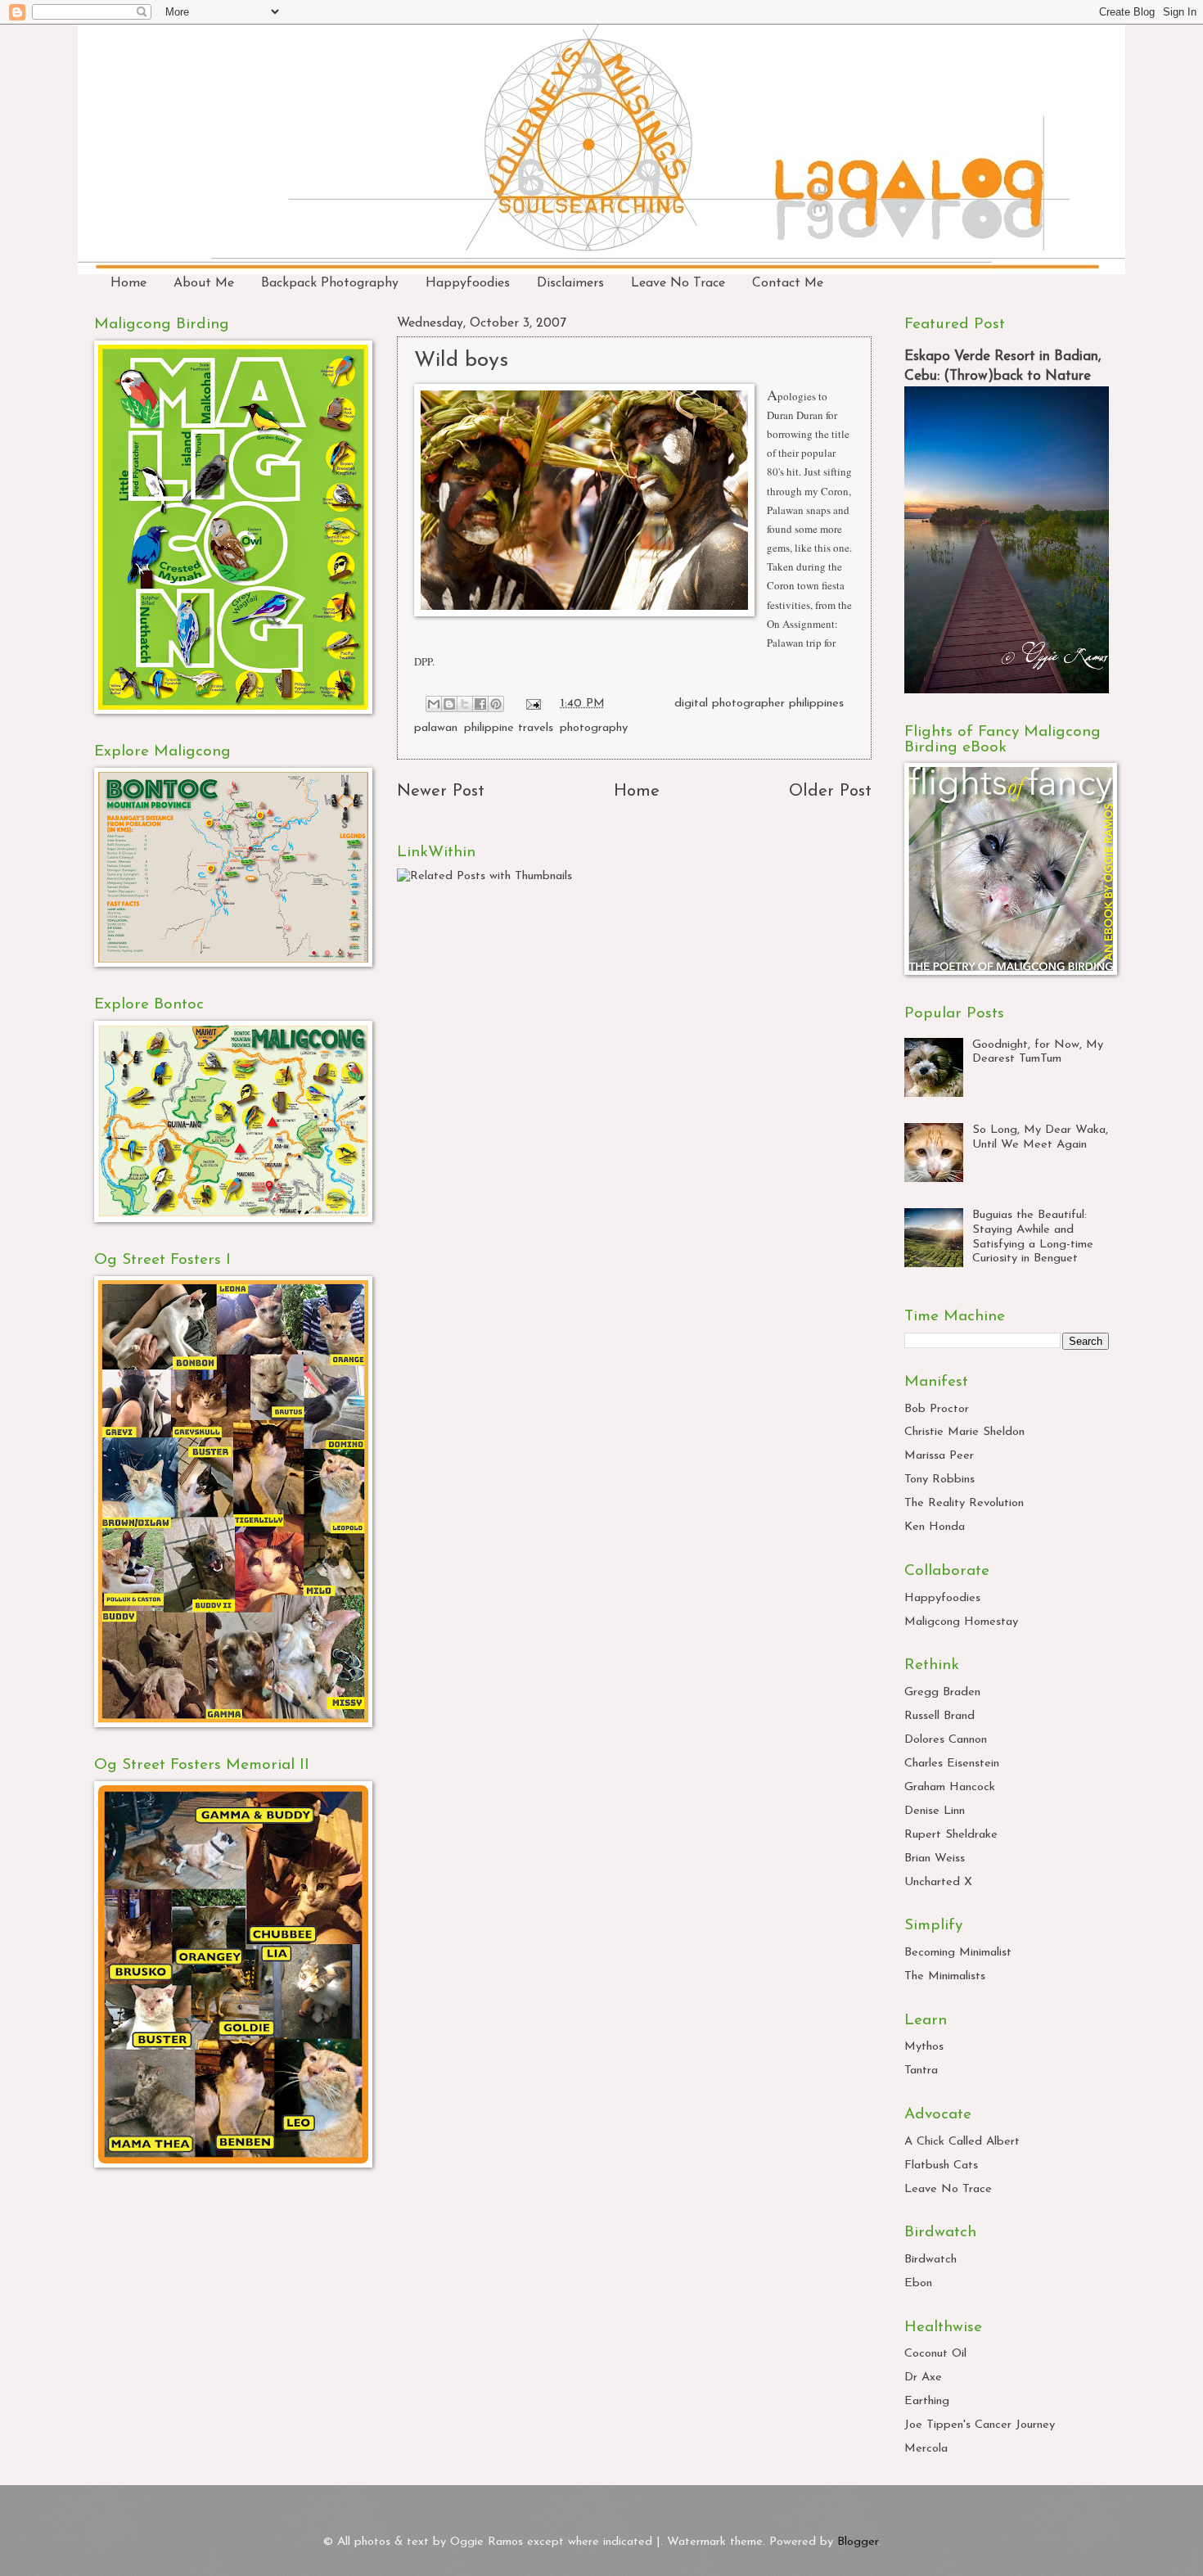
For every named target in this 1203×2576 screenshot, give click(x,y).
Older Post (830, 792)
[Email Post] (532, 704)
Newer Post (441, 792)
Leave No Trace (678, 283)
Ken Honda (935, 1527)
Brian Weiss (935, 1859)
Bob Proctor (937, 1409)
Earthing (927, 2401)
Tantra (921, 2071)
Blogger (858, 2542)
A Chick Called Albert (962, 2142)
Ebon (918, 2283)
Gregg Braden (942, 1692)
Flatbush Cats (941, 2165)
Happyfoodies (468, 283)
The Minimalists (945, 1976)
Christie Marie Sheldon (964, 1432)
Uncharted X (938, 1882)
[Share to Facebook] (480, 704)
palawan (436, 728)
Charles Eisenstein (952, 1764)
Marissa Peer (939, 1456)
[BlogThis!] (449, 704)
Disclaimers (570, 283)
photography (594, 728)
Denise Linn (935, 1811)
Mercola (926, 2449)
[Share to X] (465, 704)
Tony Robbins (939, 1480)
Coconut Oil (935, 2354)
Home (128, 283)
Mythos (924, 2047)
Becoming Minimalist (958, 1953)
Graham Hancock (950, 1787)
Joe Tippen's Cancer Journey (980, 2425)
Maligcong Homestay (961, 1622)
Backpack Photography (330, 283)
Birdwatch (930, 2260)
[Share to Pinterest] (496, 704)
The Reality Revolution (964, 1503)
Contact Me (788, 283)
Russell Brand (939, 1716)
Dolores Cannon (946, 1740)
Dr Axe (923, 2377)
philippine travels (509, 728)
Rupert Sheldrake (951, 1835)
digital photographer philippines (759, 704)
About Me (204, 283)
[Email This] (434, 704)
